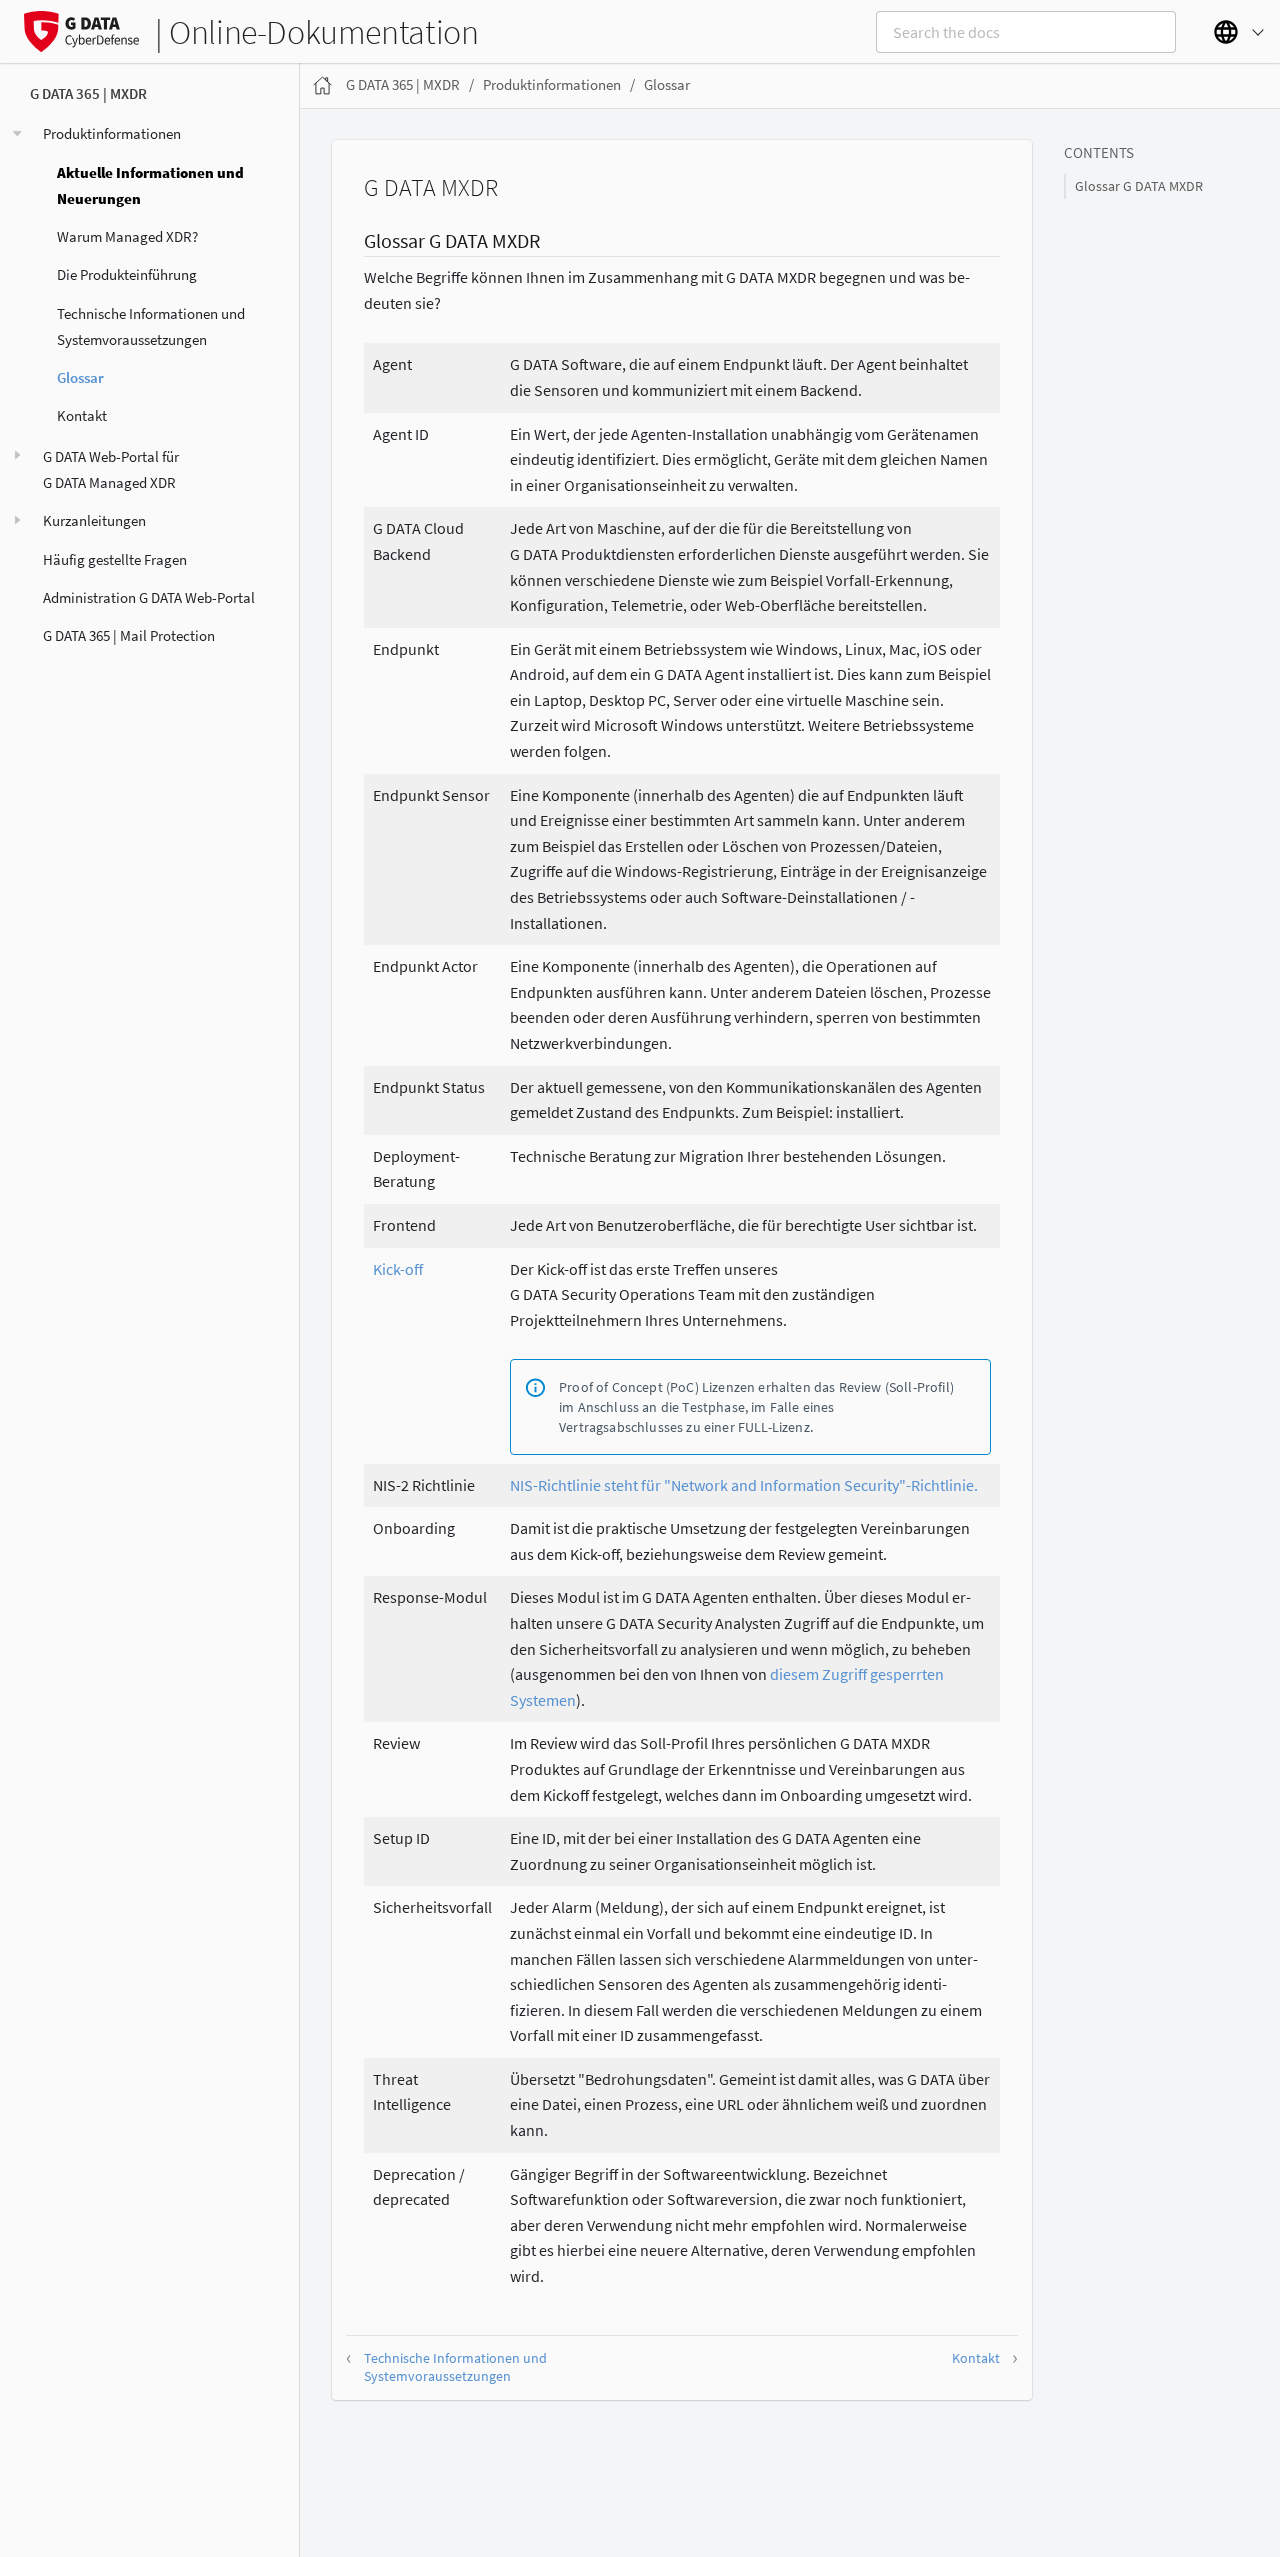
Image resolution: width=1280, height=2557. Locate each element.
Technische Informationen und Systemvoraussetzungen (151, 326)
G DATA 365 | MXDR (88, 94)
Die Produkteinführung (127, 275)
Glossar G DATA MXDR (1139, 186)
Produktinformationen (112, 134)
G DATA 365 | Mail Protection (129, 636)
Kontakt (82, 416)
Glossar (80, 378)
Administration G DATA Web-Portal (149, 597)
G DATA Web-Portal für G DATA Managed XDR (111, 469)
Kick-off (398, 1269)
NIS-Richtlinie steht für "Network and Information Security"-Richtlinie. (744, 1485)
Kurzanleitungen (94, 521)
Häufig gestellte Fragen (115, 559)
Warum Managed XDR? (127, 237)
